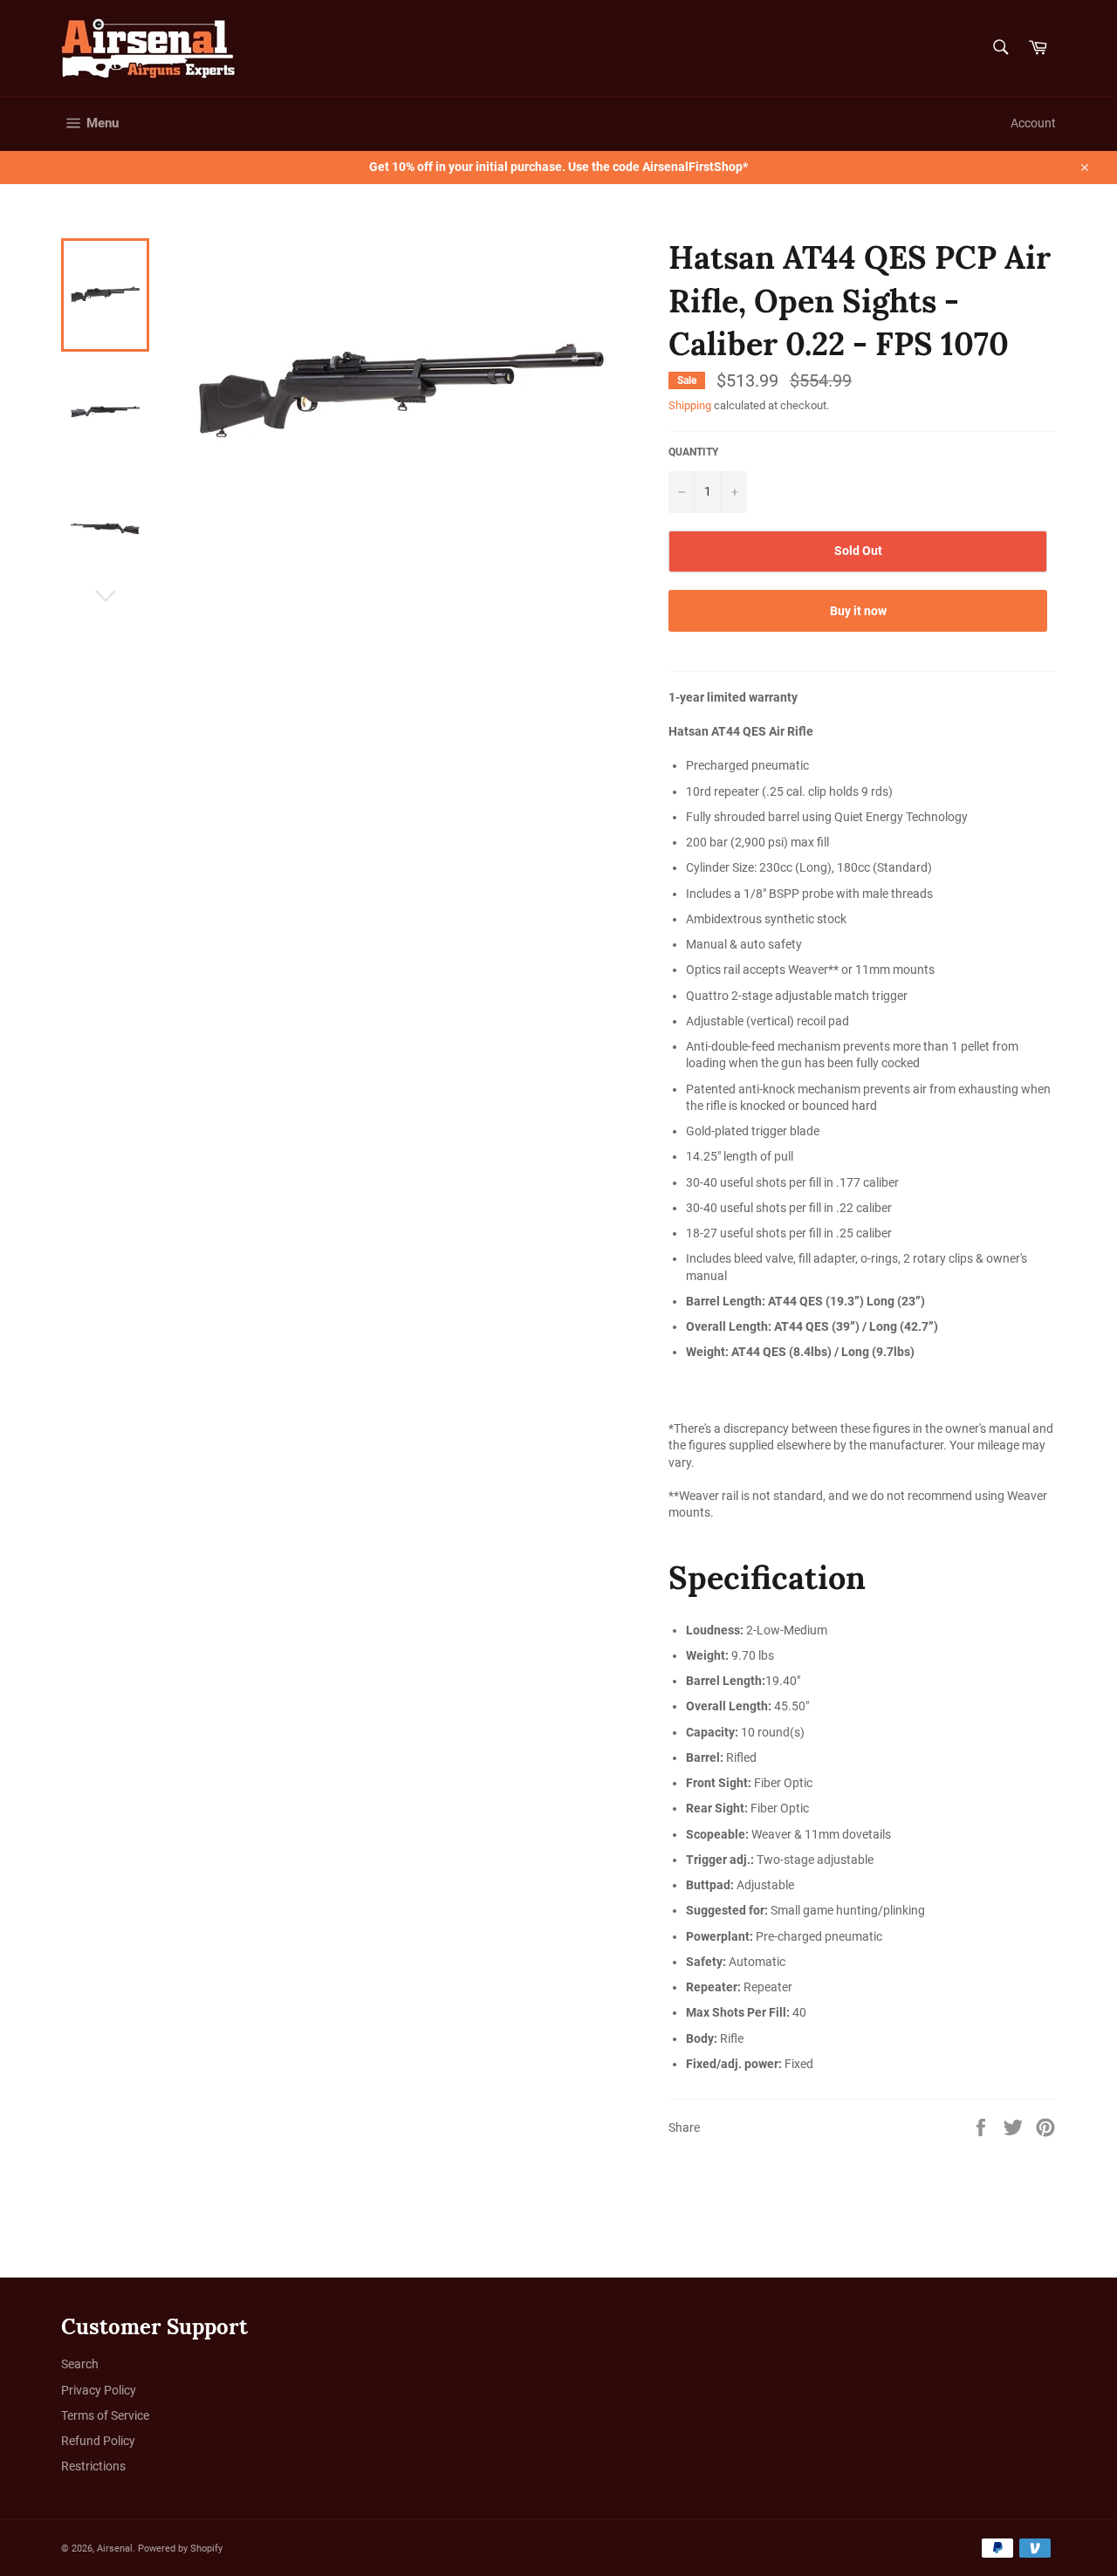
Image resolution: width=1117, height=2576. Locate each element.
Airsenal (115, 2549)
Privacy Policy (99, 2390)
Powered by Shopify (180, 2549)
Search (80, 2364)
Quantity (693, 452)
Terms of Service (105, 2415)
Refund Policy (98, 2441)
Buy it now (858, 611)
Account (1033, 123)
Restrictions (93, 2466)
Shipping (690, 405)
